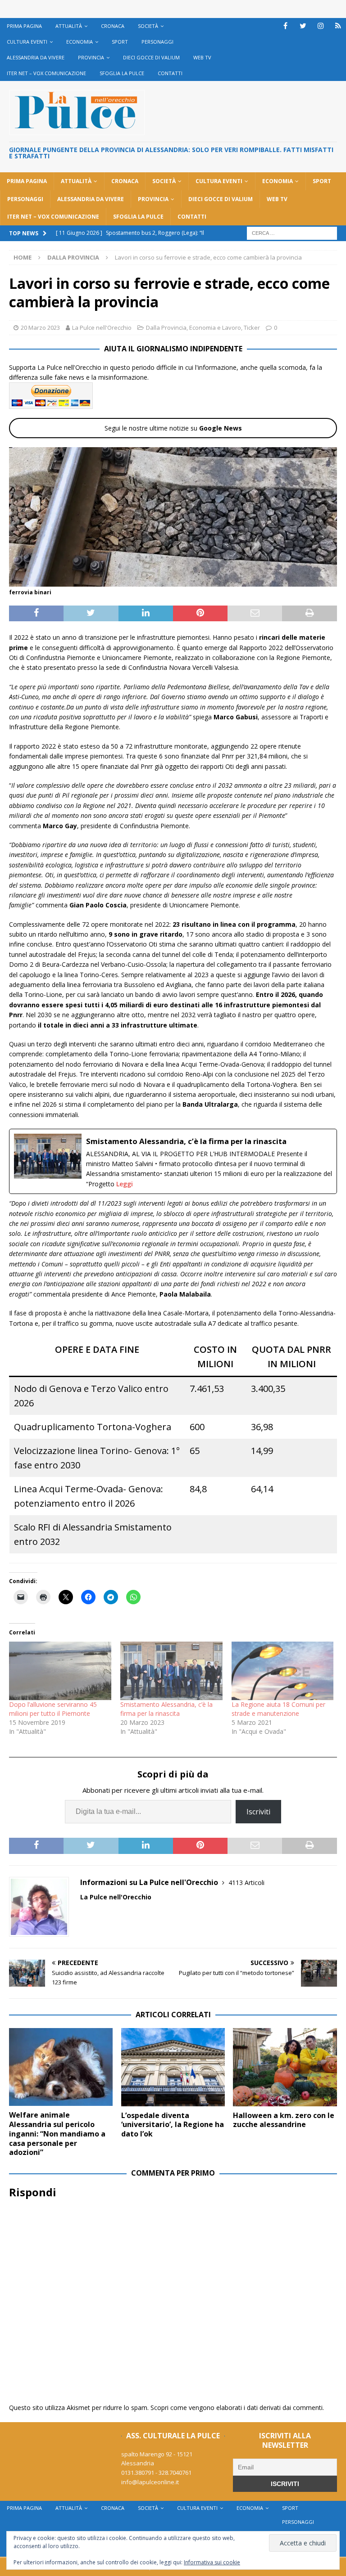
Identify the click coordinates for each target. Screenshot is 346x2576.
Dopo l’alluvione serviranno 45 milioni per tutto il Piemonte (53, 1709)
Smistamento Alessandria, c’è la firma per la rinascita (166, 1709)
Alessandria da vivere (36, 57)
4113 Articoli (246, 1883)
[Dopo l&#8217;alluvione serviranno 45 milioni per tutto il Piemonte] (60, 1671)
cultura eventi (27, 42)
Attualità (69, 26)
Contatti (170, 73)
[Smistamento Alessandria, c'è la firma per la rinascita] (173, 1161)
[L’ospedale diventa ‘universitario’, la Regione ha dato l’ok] (173, 2067)
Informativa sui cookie (212, 2562)
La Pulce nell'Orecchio (102, 328)
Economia (80, 42)
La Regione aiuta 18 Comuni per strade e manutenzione (278, 1709)
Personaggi (157, 42)
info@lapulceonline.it (150, 2482)
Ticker (252, 328)
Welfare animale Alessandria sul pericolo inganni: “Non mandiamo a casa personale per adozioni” (57, 2134)
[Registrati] (338, 26)
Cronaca (113, 26)
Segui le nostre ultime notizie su (173, 428)
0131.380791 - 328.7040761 (156, 2473)
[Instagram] (321, 26)
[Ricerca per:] (292, 232)
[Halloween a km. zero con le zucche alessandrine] (285, 2067)
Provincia (91, 57)
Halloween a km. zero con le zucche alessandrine (284, 2120)
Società (148, 26)
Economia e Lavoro (215, 328)
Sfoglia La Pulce (122, 73)
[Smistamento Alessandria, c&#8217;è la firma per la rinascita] (171, 1671)
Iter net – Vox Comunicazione (46, 73)
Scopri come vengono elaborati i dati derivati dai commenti (237, 2408)
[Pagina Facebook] (285, 26)
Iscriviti (258, 1812)
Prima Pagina (24, 26)
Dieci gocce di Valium (151, 57)
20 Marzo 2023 (40, 328)
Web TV (202, 57)
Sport (120, 42)
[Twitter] (303, 26)
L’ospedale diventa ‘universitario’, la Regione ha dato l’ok (173, 2125)
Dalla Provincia (166, 328)
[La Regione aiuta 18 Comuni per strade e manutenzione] (283, 1671)
